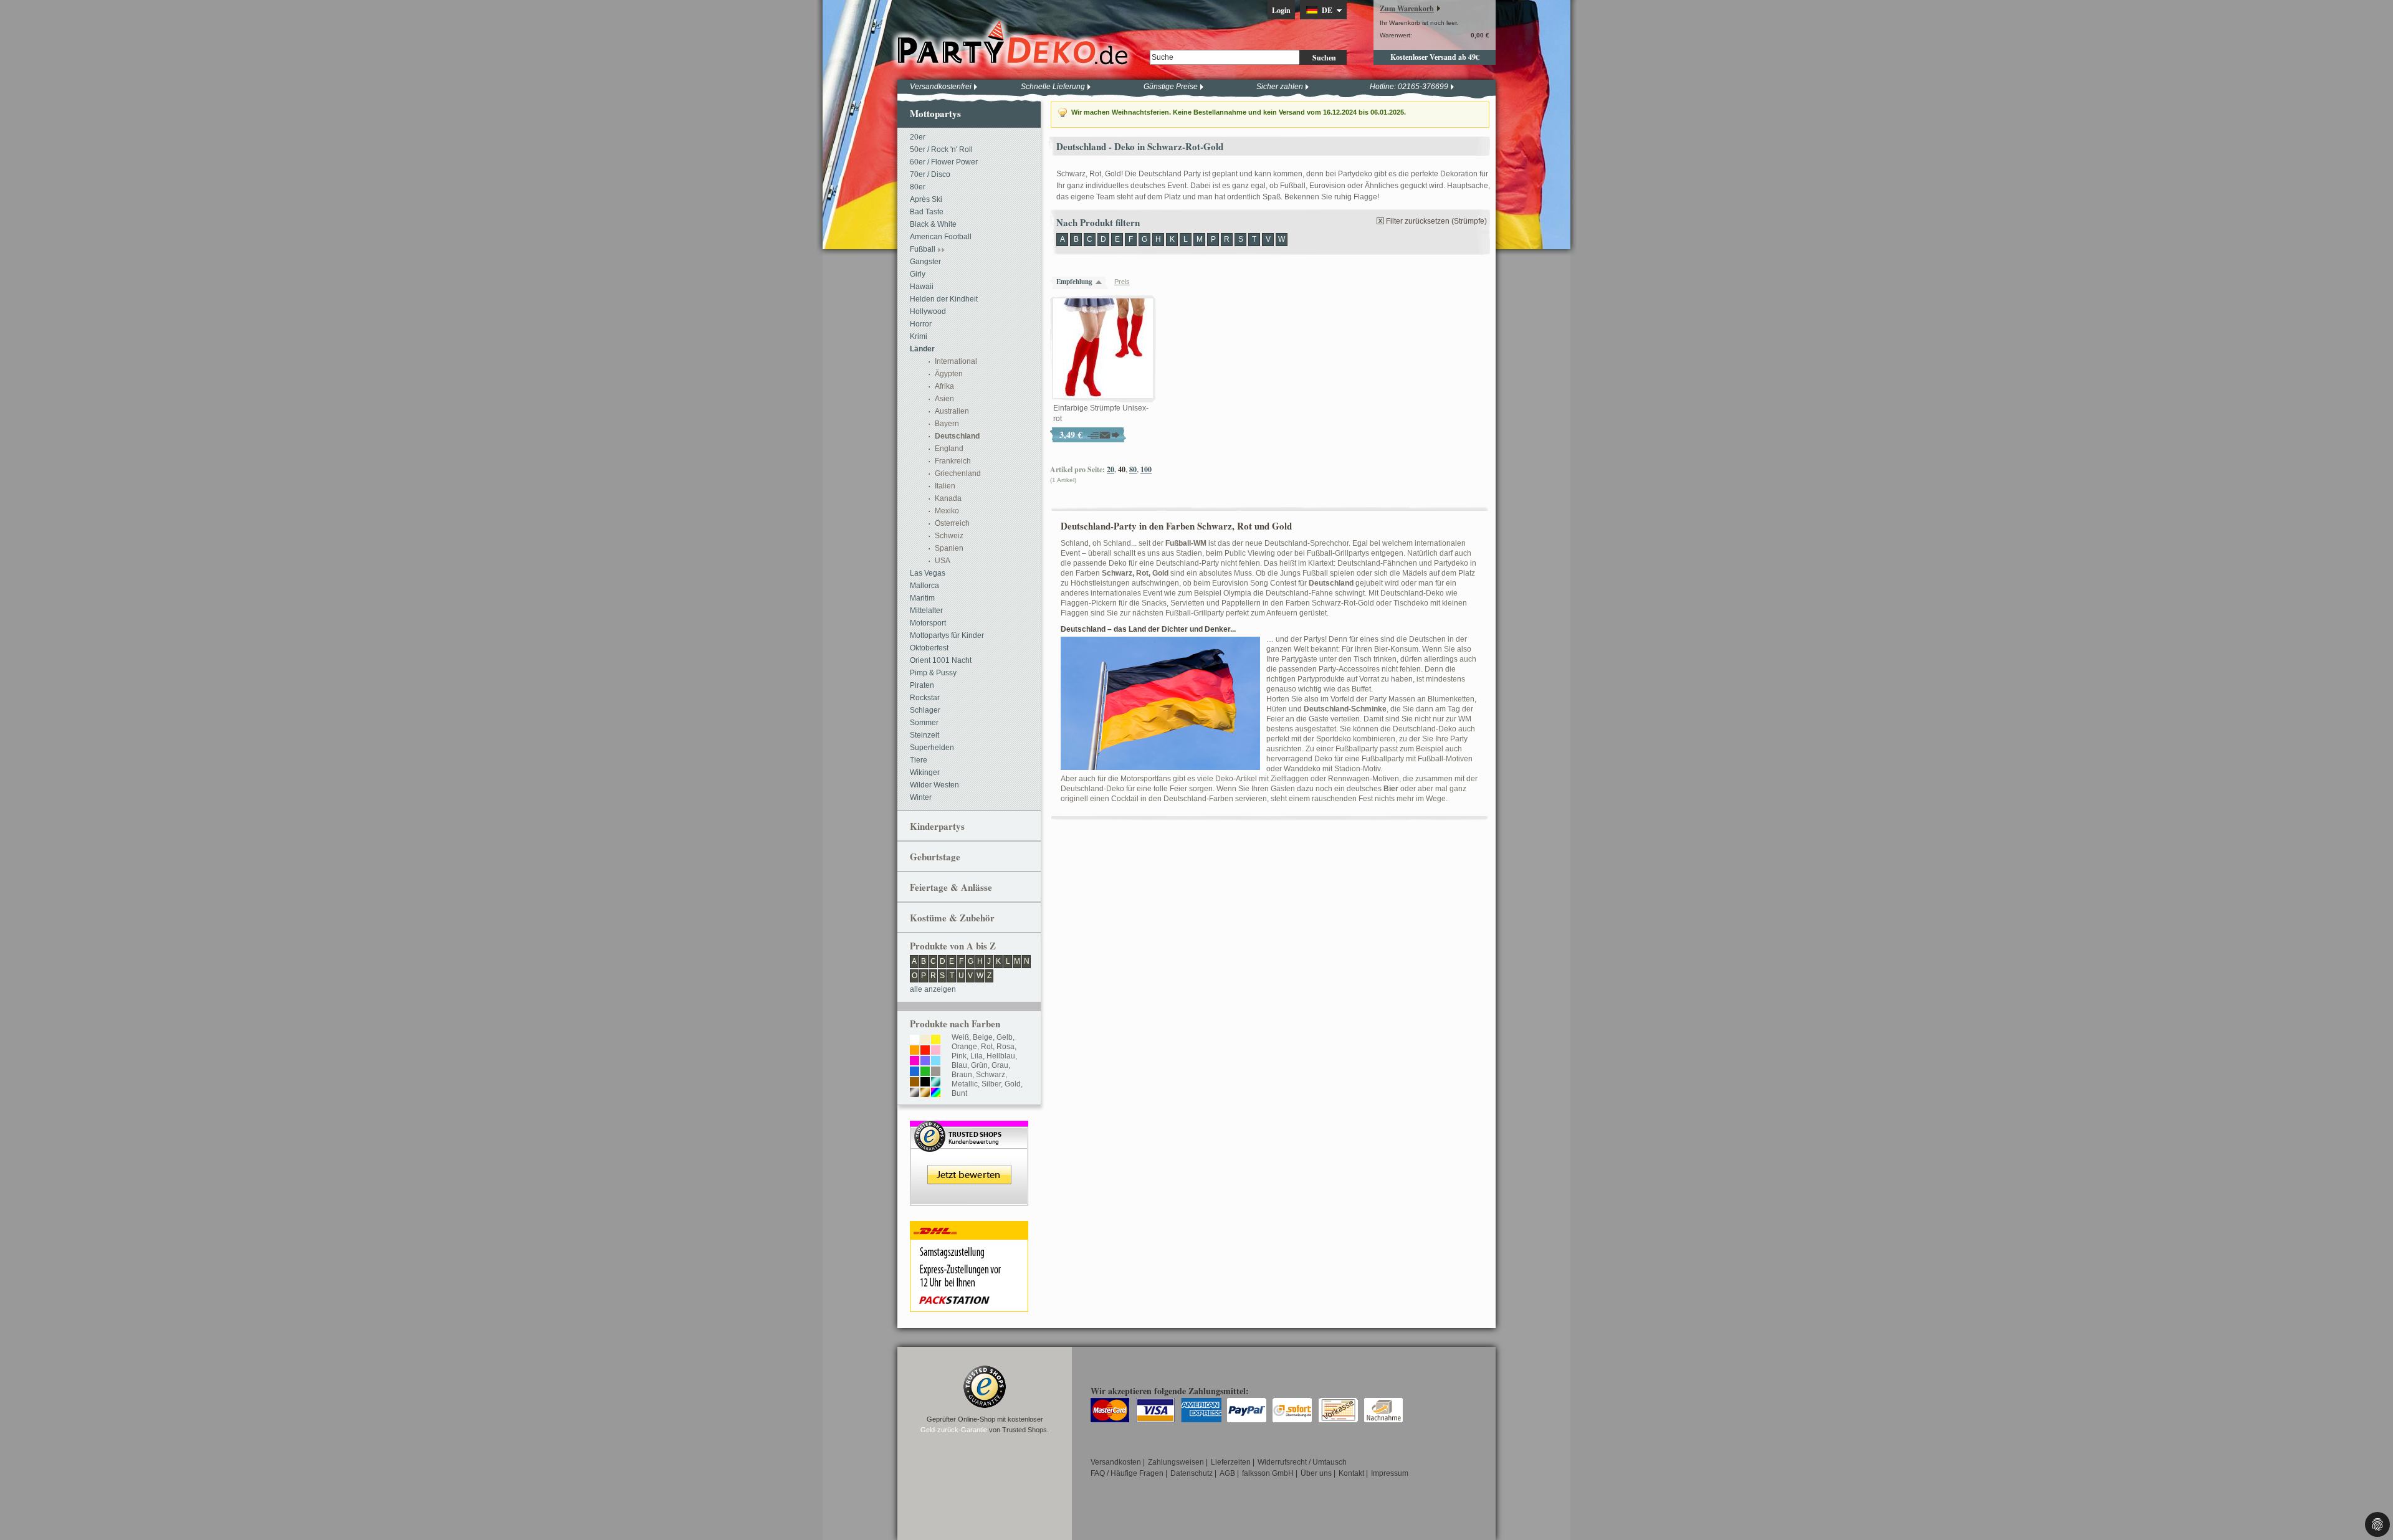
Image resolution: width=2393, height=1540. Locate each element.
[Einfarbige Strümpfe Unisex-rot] (1103, 349)
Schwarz (991, 1075)
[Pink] (915, 1062)
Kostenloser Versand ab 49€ (1435, 57)
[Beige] (925, 1040)
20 (1111, 469)
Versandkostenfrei (941, 87)
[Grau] (936, 1072)
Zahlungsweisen (1176, 1462)
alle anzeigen (933, 989)
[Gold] (925, 1093)
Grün (979, 1065)
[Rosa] (936, 1051)
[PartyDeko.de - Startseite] (1013, 43)
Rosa (1005, 1047)
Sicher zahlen (1280, 87)
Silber (991, 1084)
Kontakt (1351, 1473)
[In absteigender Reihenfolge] (1102, 282)
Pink (959, 1056)
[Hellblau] (936, 1062)
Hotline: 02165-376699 (1409, 87)
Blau (959, 1065)
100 (1146, 469)
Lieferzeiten (1231, 1462)
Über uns (1316, 1473)
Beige (983, 1037)
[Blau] (915, 1072)
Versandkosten (1116, 1462)
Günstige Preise (1171, 87)
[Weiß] (915, 1040)
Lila (977, 1056)
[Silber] (915, 1093)
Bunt (959, 1093)
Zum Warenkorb (1407, 8)
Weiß (960, 1037)
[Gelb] (936, 1040)
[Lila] (925, 1062)
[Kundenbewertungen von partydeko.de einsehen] (969, 1126)
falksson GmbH (1268, 1473)
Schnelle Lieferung (1053, 87)
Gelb (1005, 1037)
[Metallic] (936, 1083)
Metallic (965, 1084)
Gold (1013, 1084)
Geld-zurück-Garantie (954, 1430)
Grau (1000, 1065)
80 (1133, 469)
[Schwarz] (925, 1083)
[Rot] (925, 1051)
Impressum (1390, 1473)
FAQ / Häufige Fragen (1127, 1473)
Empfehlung (1074, 282)
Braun (962, 1075)
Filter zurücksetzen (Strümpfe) (1436, 221)
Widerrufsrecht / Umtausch (1302, 1462)
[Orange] (915, 1051)
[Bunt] (936, 1093)
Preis (1122, 282)
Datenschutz (1192, 1473)
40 (1122, 469)
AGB (1227, 1473)
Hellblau (1001, 1056)
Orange (964, 1047)
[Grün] (925, 1072)
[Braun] (915, 1083)
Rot (987, 1047)
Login (1281, 10)
